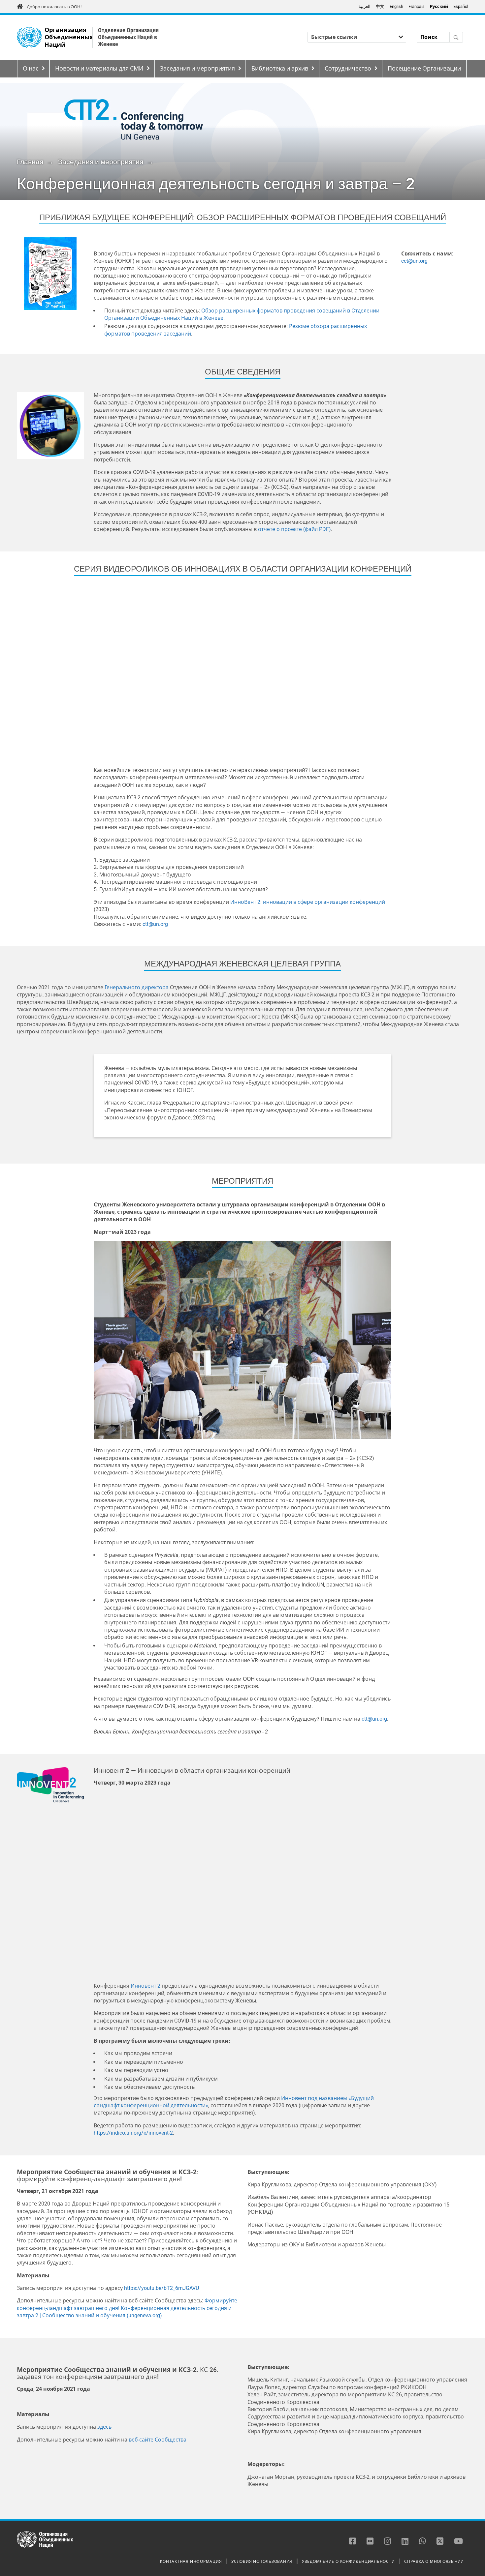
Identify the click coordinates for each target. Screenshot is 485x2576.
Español (461, 6)
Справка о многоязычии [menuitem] (434, 2561)
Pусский (439, 6)
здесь (104, 2427)
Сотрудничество (348, 69)
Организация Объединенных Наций (69, 37)
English (396, 6)
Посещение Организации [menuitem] (424, 69)
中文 (380, 6)
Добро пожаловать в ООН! (54, 7)
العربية (365, 6)
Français (417, 6)
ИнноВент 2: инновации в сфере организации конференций (308, 902)
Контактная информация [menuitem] (191, 2561)
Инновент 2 (145, 1986)
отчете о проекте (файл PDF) (294, 529)
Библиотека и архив (280, 69)
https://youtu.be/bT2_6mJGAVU (162, 2288)
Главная (30, 162)
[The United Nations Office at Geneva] (29, 37)
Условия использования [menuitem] (262, 2561)
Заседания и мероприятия (197, 69)
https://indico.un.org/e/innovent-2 (133, 2133)
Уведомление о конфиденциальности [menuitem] (348, 2561)
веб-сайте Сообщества (158, 2440)
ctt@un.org (155, 924)
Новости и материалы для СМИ (99, 69)
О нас (31, 69)
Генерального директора (137, 987)
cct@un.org (414, 261)
